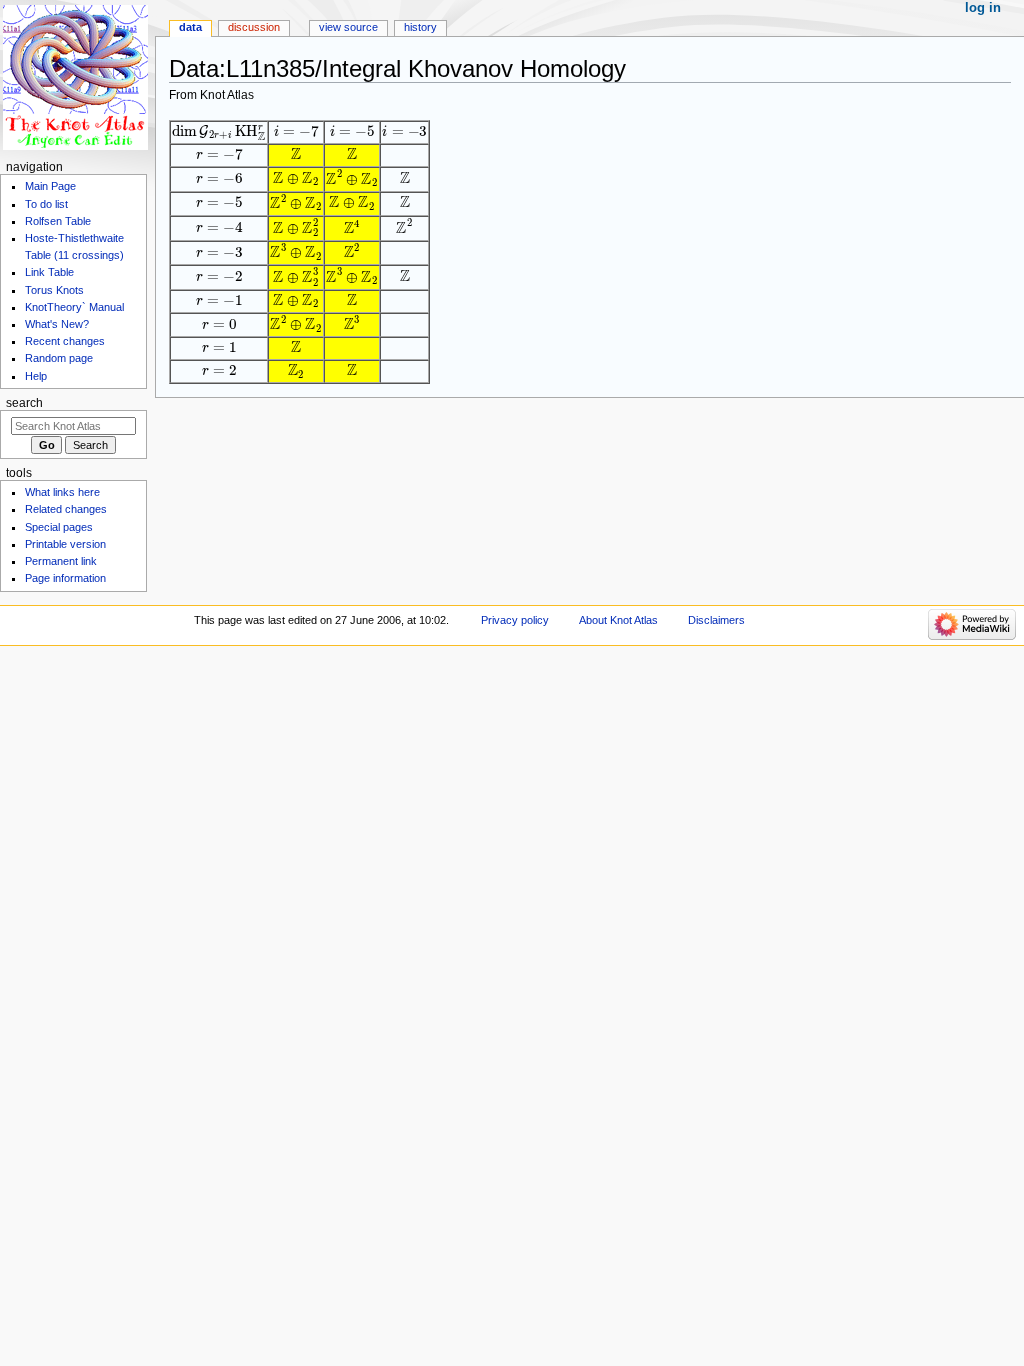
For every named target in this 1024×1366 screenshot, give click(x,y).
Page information (65, 578)
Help (36, 376)
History (420, 27)
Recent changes (65, 341)
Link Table (49, 272)
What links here (62, 492)
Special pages (59, 527)
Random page (59, 358)
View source (348, 27)
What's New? (57, 324)
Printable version (65, 544)
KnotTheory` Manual (74, 307)
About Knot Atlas (618, 620)
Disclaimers (716, 620)
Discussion (254, 27)
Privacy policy (515, 620)
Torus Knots (54, 290)
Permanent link (61, 561)
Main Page (50, 186)
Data (190, 27)
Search (24, 403)
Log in (983, 8)
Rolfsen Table (58, 221)
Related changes (66, 509)
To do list (46, 204)
